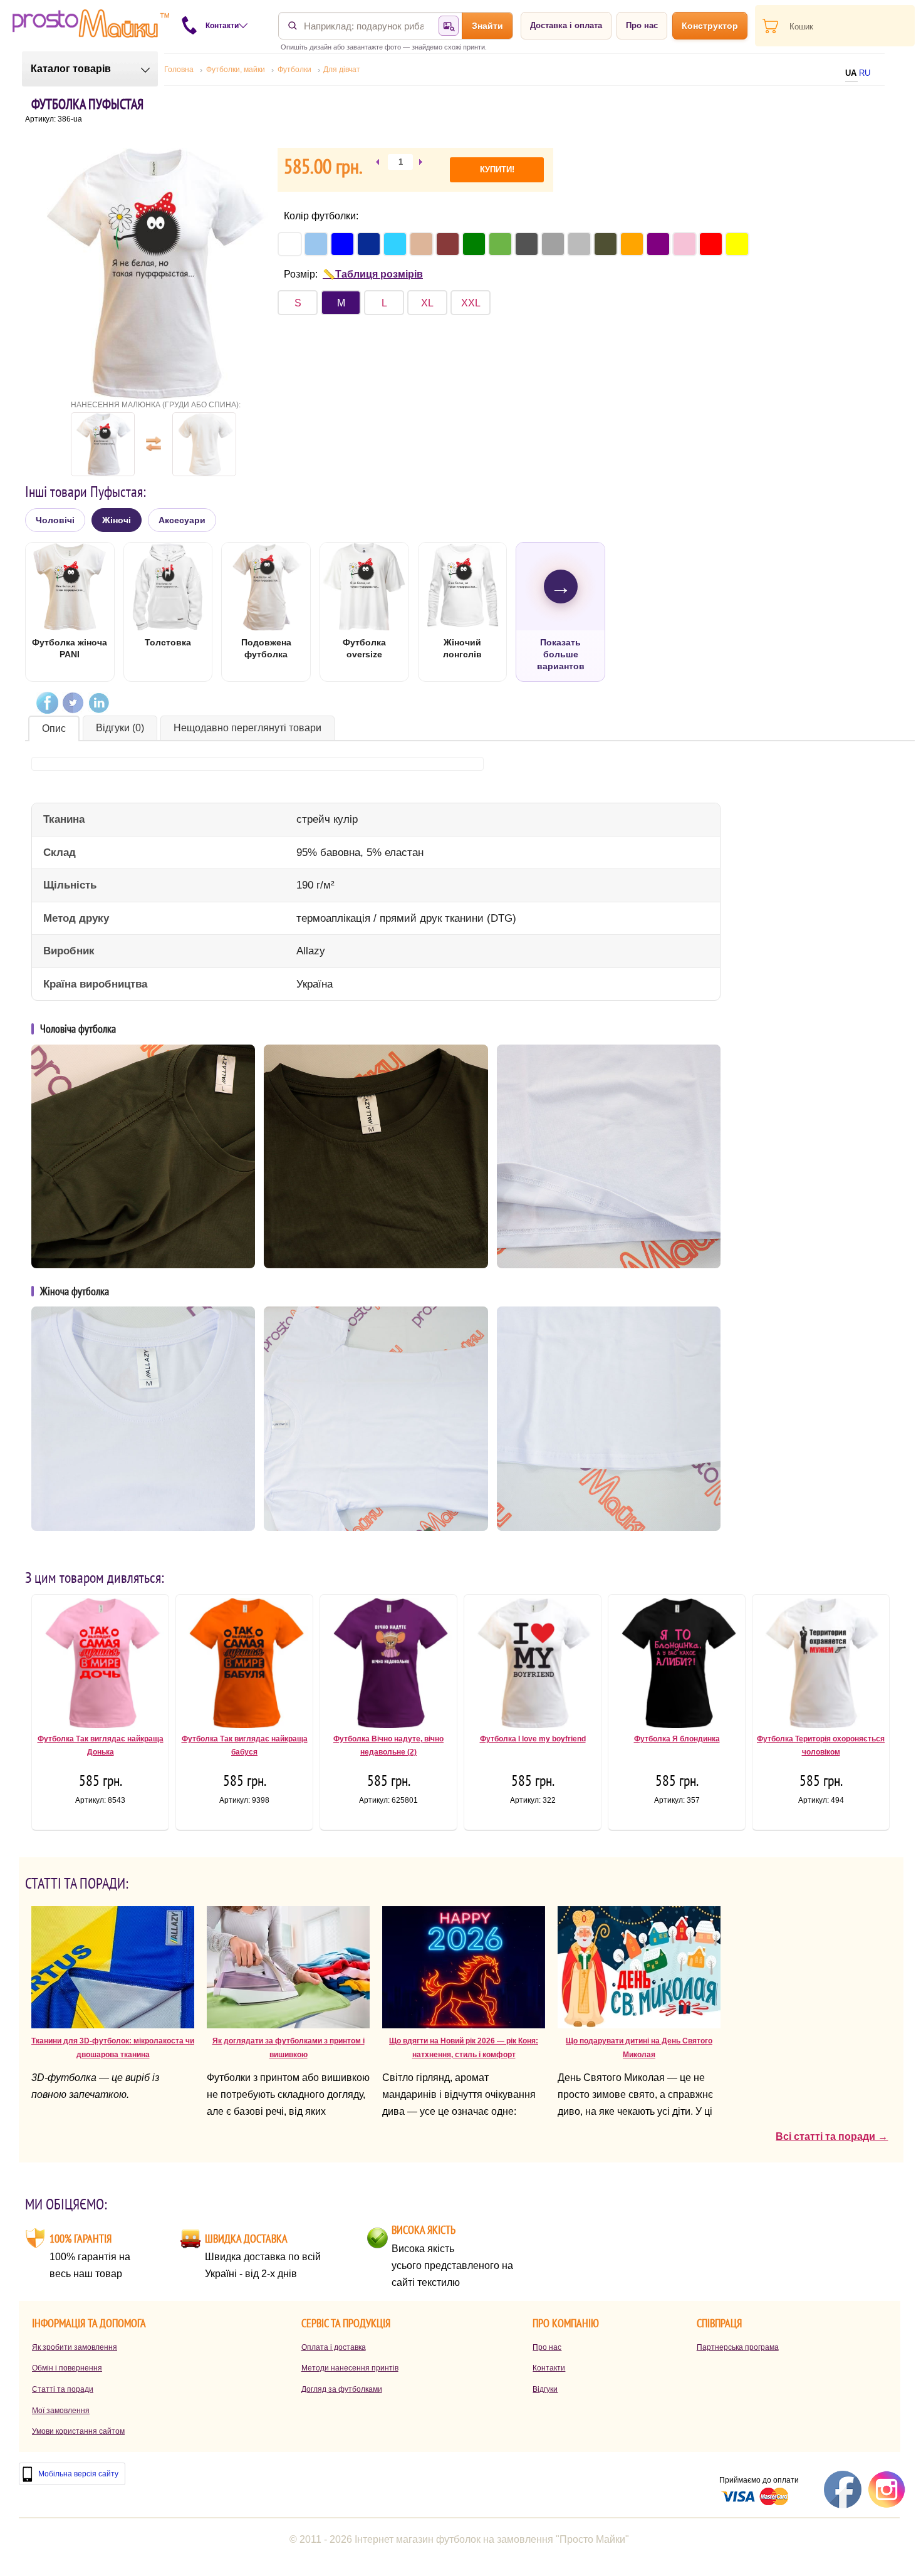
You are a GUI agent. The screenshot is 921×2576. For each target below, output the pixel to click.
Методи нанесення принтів (350, 2368)
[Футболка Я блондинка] (677, 1666)
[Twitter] (73, 703)
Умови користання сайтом (78, 2431)
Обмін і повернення (67, 2368)
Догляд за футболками (342, 2389)
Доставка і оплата (566, 25)
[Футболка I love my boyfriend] (533, 1666)
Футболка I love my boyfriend (533, 1739)
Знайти (487, 26)
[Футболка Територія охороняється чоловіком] (821, 1666)
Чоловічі (55, 520)
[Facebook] (47, 703)
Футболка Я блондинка (677, 1739)
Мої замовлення (61, 2411)
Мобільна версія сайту (78, 2474)
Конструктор (710, 26)
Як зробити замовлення (75, 2347)
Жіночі (117, 520)
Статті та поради (63, 2389)
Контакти (549, 2368)
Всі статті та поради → (832, 2136)
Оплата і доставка (334, 2347)
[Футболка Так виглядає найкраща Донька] (100, 1666)
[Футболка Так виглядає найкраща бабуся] (244, 1666)
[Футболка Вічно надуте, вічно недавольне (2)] (388, 1666)
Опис (54, 728)
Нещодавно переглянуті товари (247, 728)
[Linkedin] (99, 703)
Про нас (642, 25)
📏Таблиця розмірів (373, 274)
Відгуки (545, 2389)
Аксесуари (182, 520)
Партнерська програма (738, 2347)
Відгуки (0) (120, 728)
